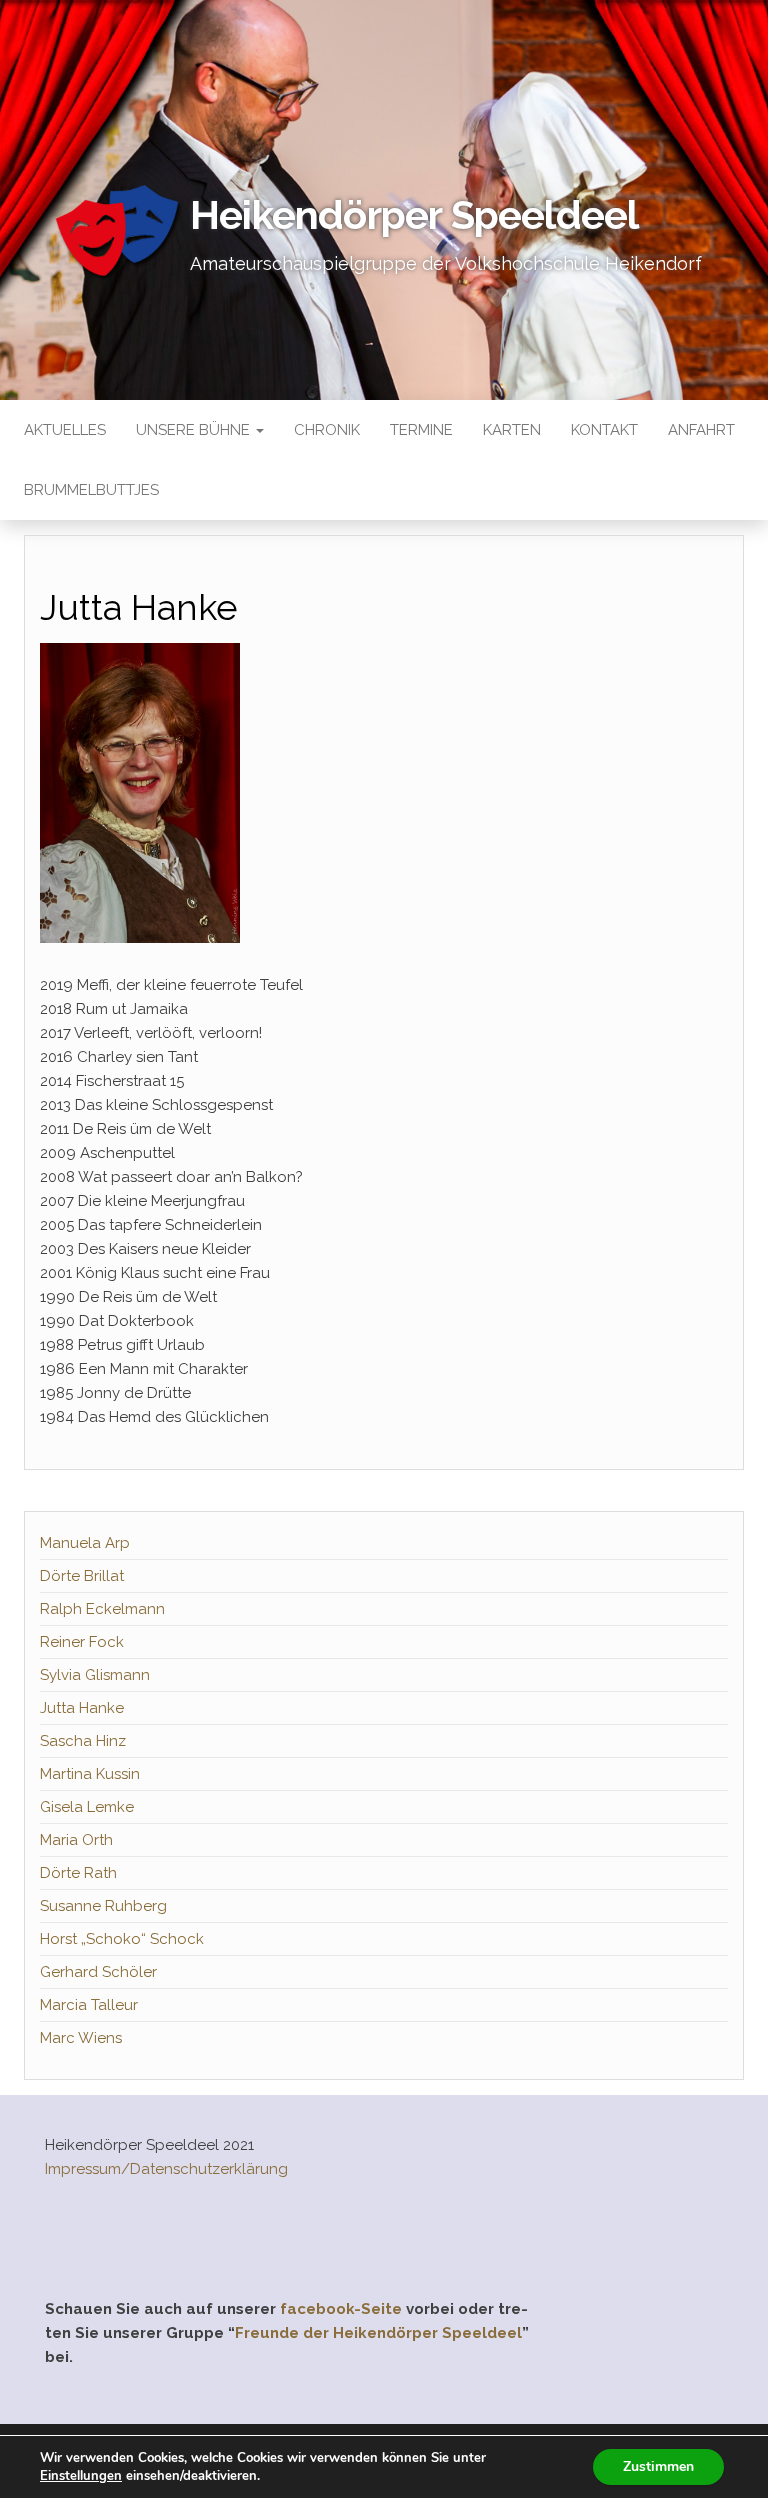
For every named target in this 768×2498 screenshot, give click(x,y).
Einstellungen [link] (81, 2476)
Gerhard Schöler (98, 1972)
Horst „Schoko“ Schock (122, 1939)
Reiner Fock (82, 1642)
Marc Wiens (81, 2038)
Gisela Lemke (87, 1807)
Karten (512, 430)
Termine (421, 430)
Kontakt (604, 430)
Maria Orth (76, 1840)
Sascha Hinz (83, 1741)
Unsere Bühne (195, 430)
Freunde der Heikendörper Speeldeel (378, 2333)
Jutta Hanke (82, 1708)
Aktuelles (65, 430)
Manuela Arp (85, 1543)
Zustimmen (658, 2466)
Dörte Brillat (82, 1576)
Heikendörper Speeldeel (414, 214)
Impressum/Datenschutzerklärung (166, 2169)
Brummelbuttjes (91, 490)
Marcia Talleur (89, 2005)
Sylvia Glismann (95, 1675)
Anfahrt (701, 430)
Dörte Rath (78, 1873)
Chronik (327, 430)
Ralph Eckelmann (102, 1609)
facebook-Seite (341, 2309)
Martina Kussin (90, 1774)
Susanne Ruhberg (103, 1906)
